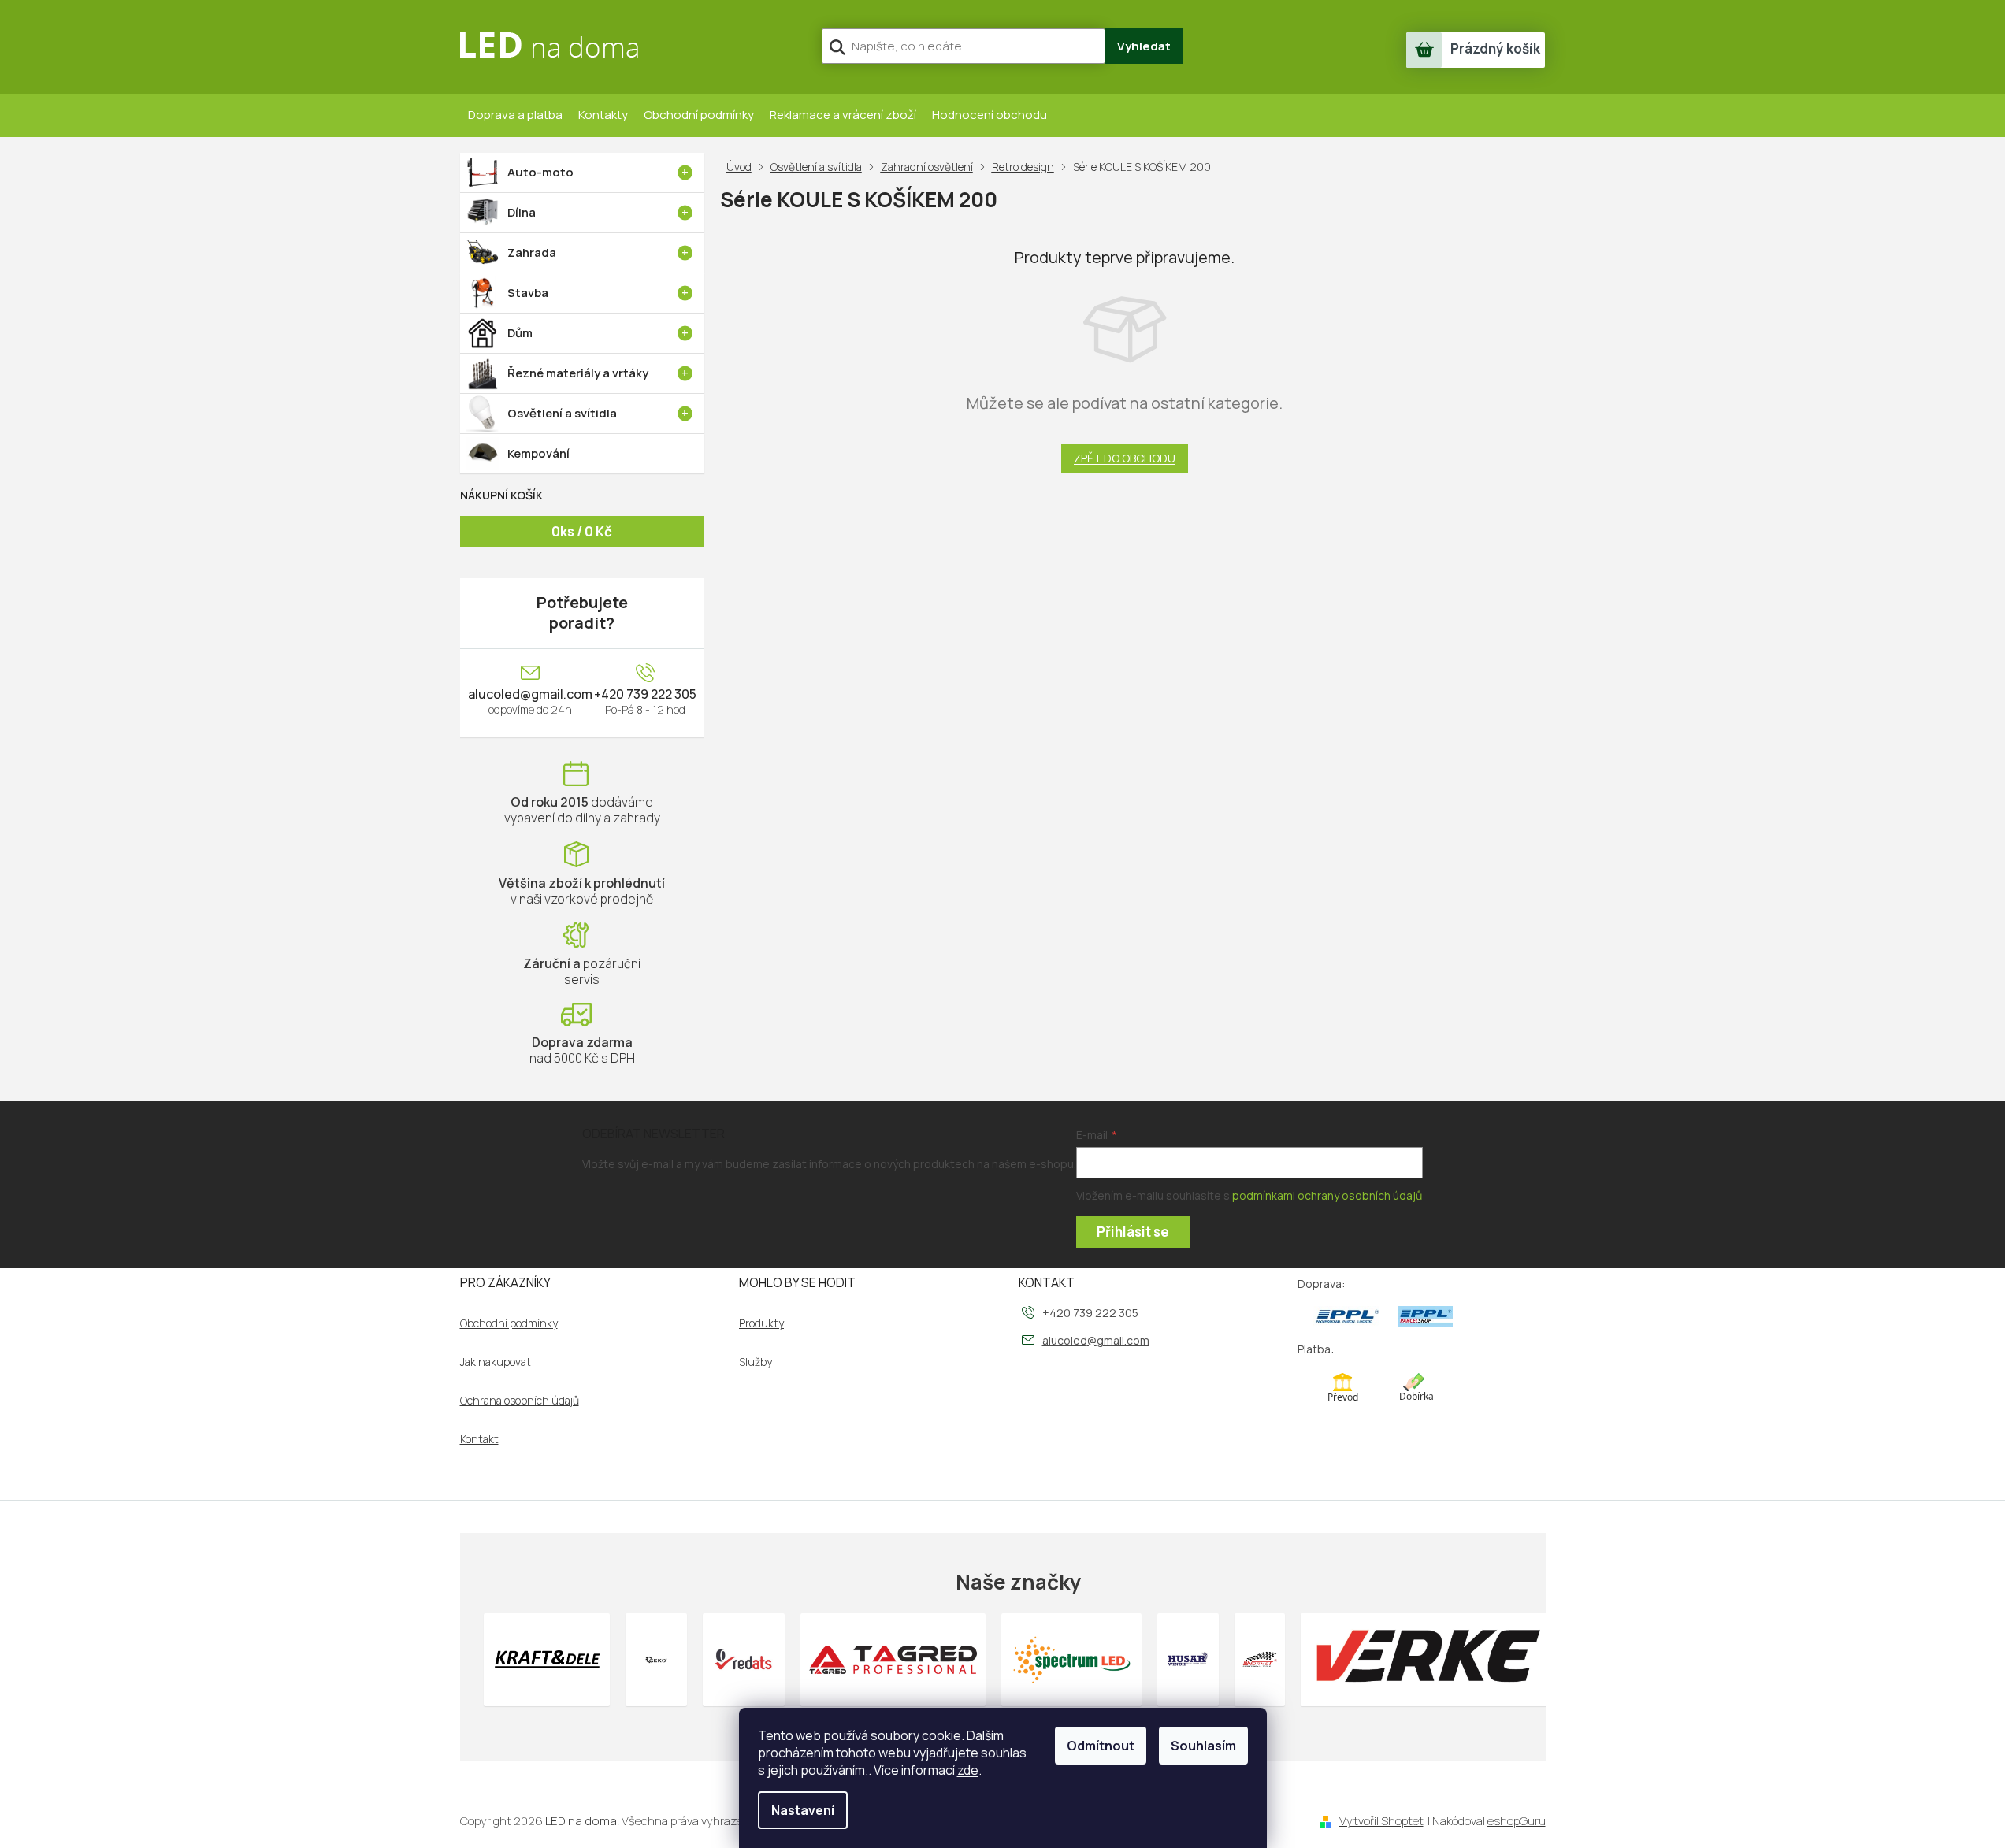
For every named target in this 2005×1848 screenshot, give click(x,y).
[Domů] (742, 167)
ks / (582, 531)
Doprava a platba (515, 115)
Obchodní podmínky (699, 115)
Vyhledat (1144, 46)
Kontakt (479, 1439)
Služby (756, 1362)
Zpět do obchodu (1125, 458)
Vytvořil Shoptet (1381, 1821)
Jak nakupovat (496, 1362)
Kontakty (603, 115)
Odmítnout (1101, 1746)
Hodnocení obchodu (990, 115)
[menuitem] (582, 173)
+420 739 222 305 (645, 694)
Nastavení (803, 1810)
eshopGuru (1517, 1821)
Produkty (761, 1323)
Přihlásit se (1133, 1232)
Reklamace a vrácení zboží (843, 115)
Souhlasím (1203, 1746)
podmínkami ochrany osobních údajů (1327, 1195)
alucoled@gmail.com (530, 694)
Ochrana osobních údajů (520, 1401)
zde (968, 1770)
